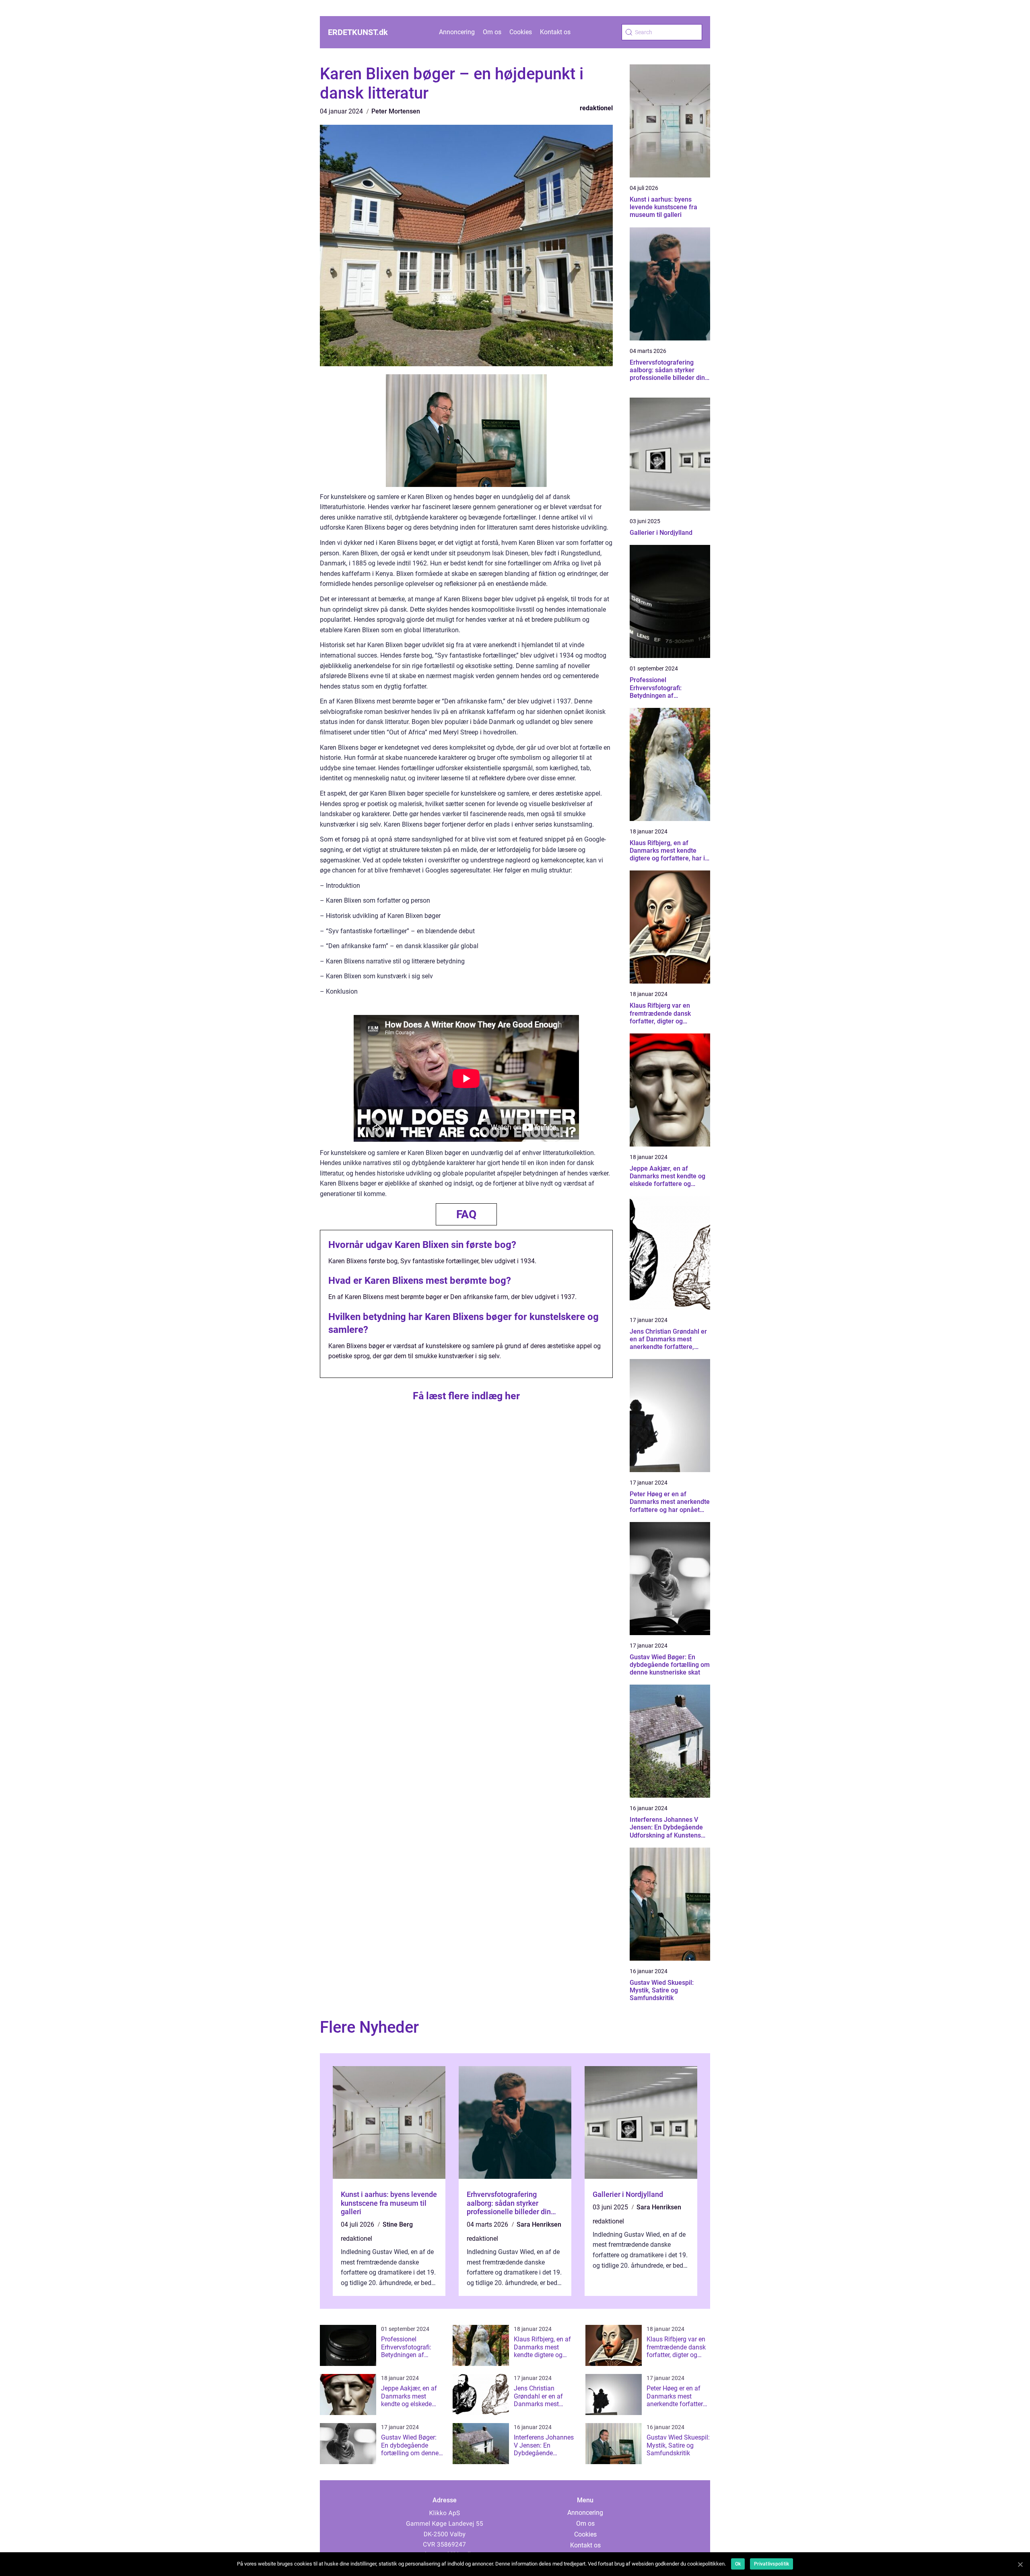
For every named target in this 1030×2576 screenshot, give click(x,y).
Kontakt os (555, 32)
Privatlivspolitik (771, 2564)
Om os (492, 32)
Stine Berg (398, 2224)
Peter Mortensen (396, 111)
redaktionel (596, 108)
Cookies (521, 32)
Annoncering (457, 32)
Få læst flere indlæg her (466, 1396)
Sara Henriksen (539, 2224)
